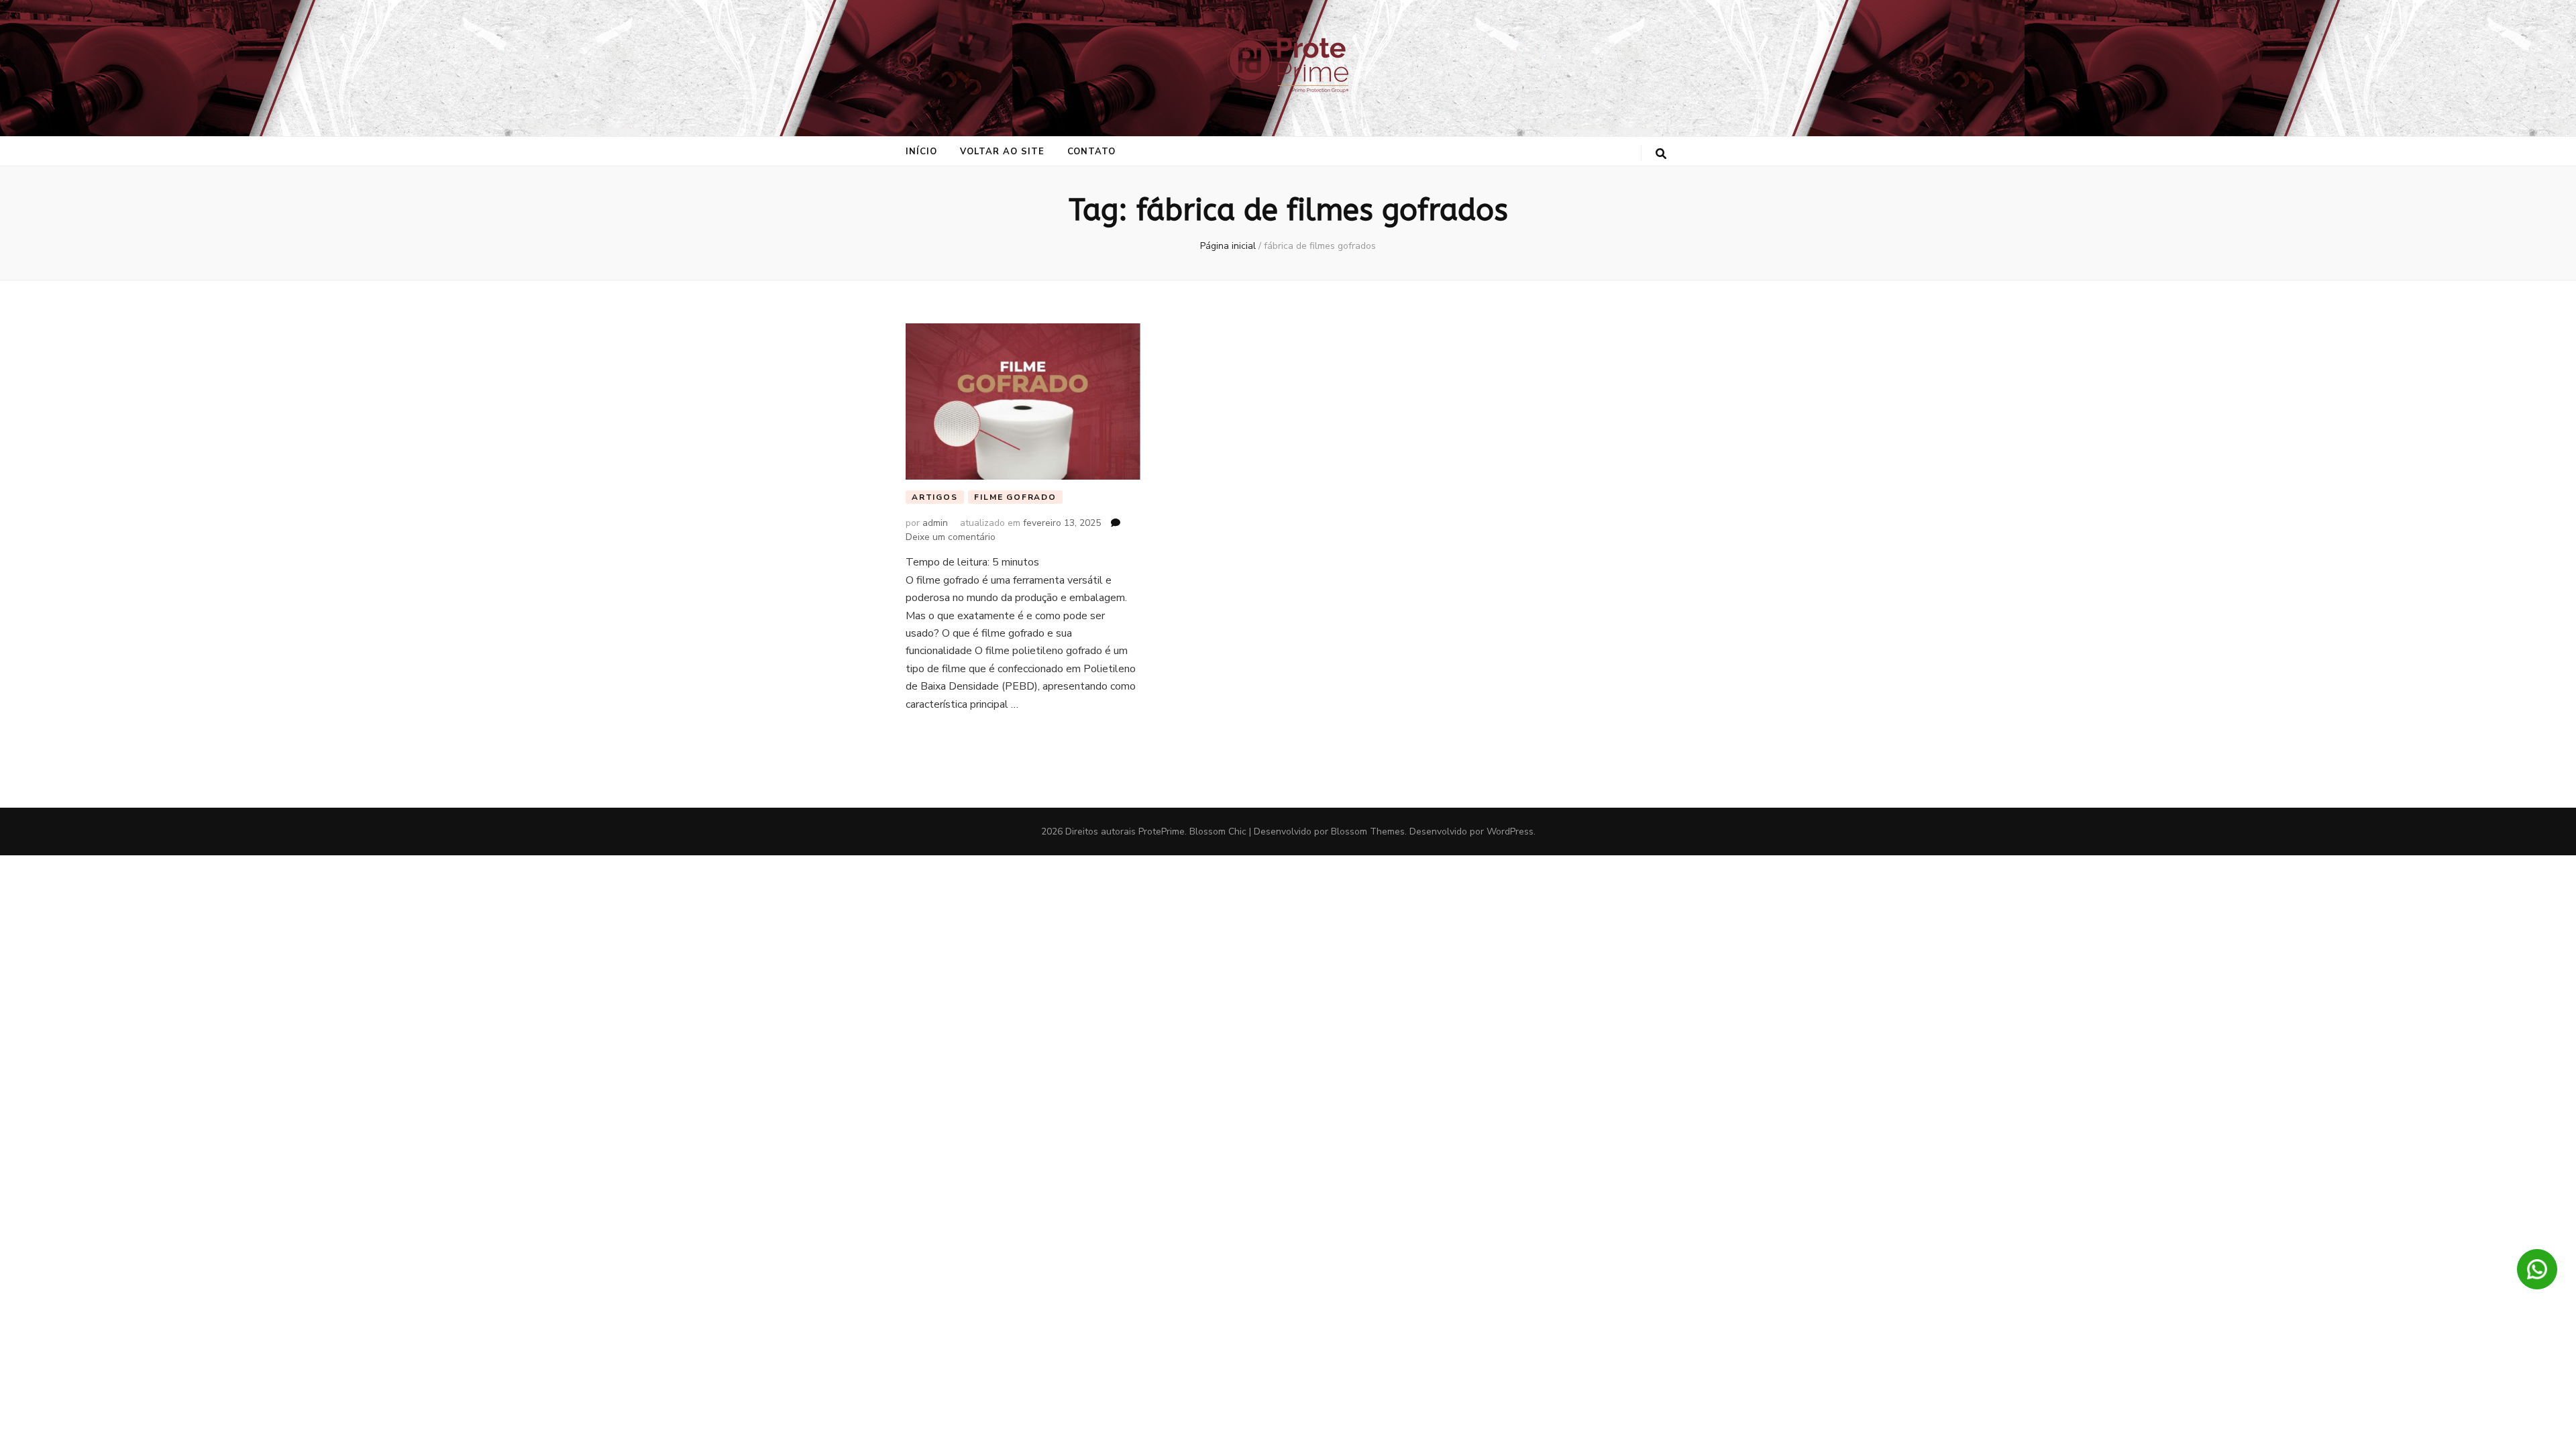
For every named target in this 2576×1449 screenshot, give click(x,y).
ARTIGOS (935, 497)
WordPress (1510, 831)
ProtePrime (1162, 831)
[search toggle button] (1661, 154)
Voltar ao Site (1002, 152)
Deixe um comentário (951, 537)
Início (921, 152)
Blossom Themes (1368, 831)
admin (935, 523)
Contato (1092, 152)
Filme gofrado (1015, 497)
